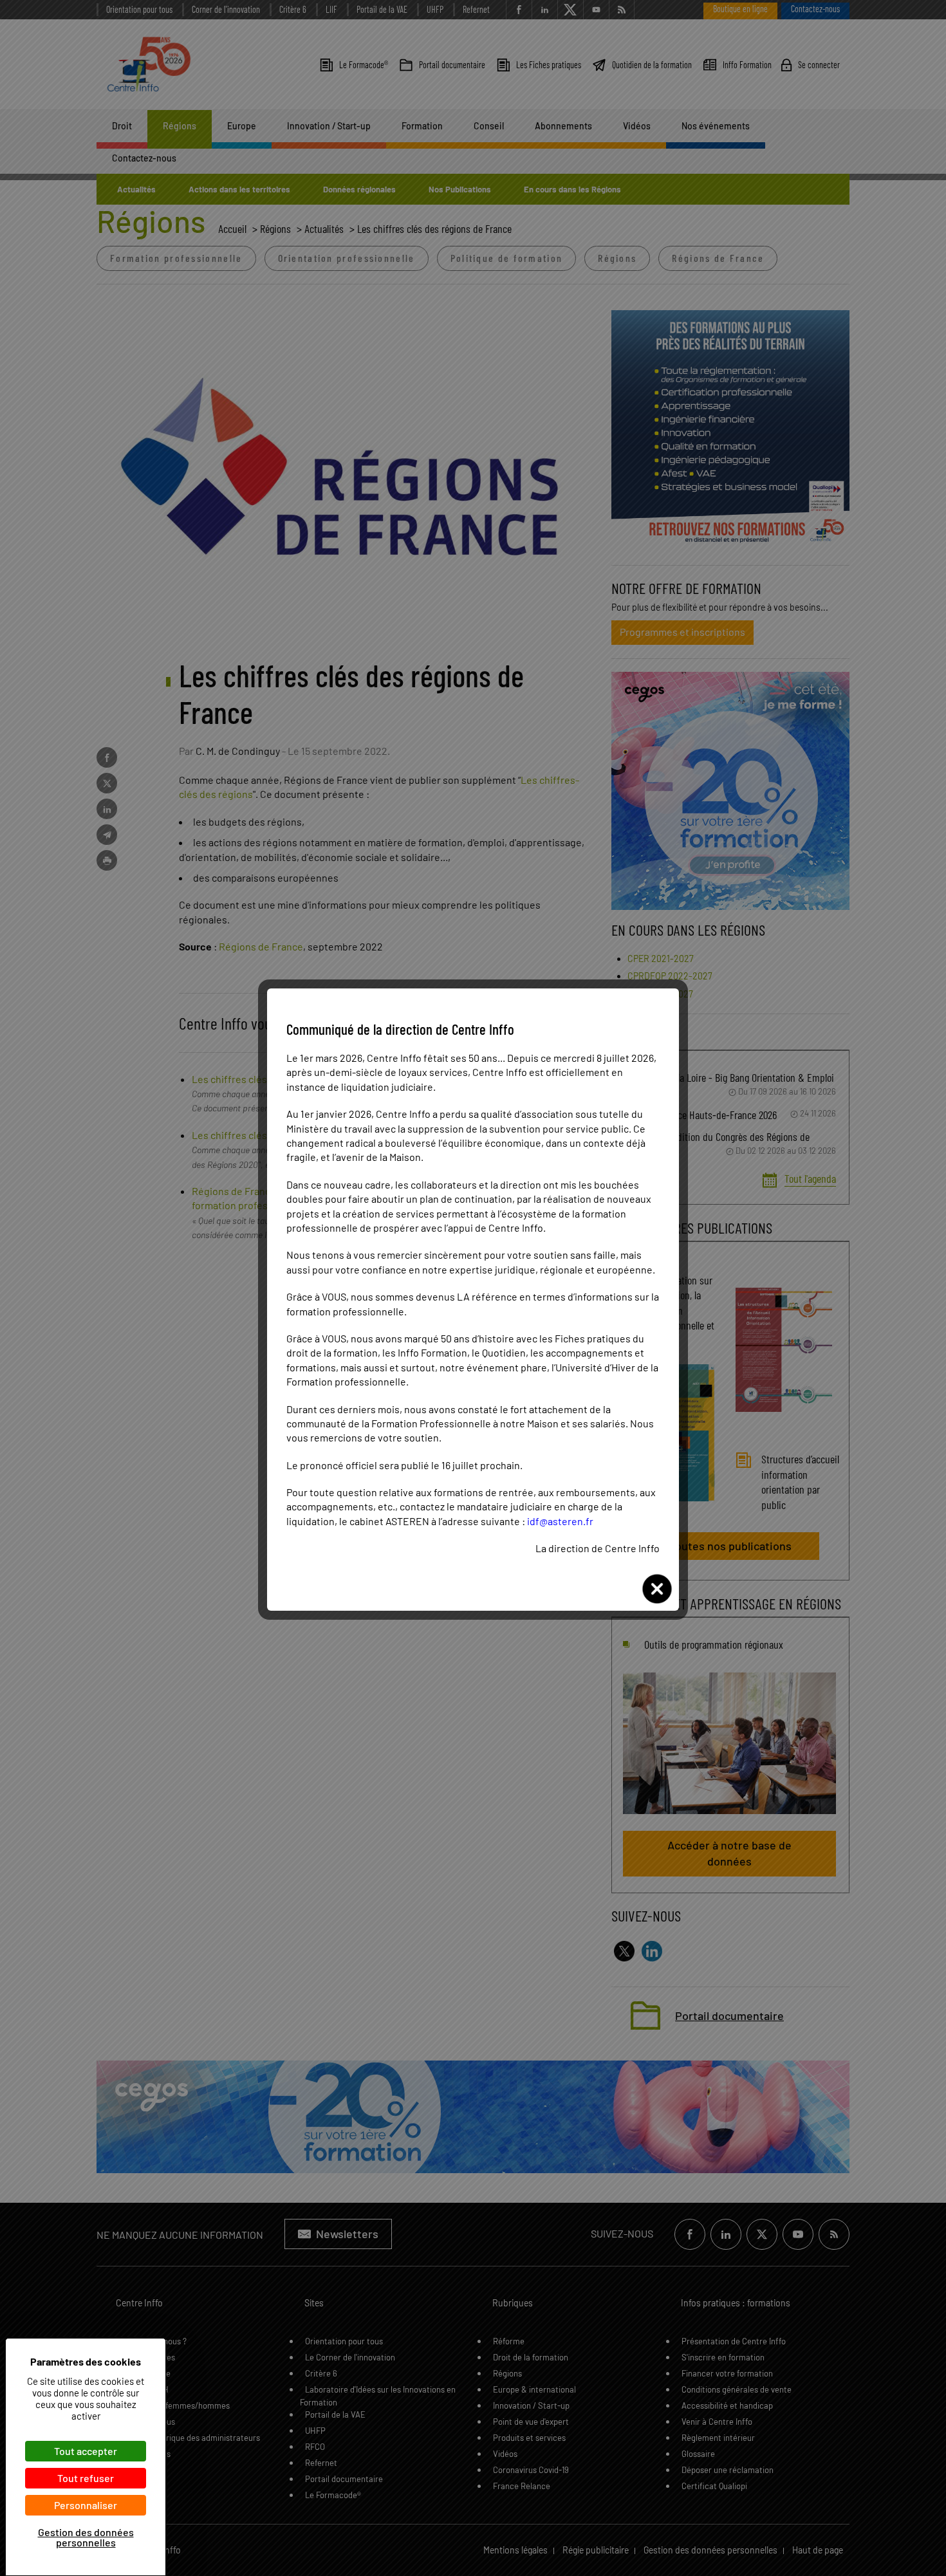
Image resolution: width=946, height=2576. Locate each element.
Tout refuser (86, 2478)
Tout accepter (86, 2451)
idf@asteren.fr (560, 1521)
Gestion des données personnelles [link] (86, 2537)
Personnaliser (86, 2505)
